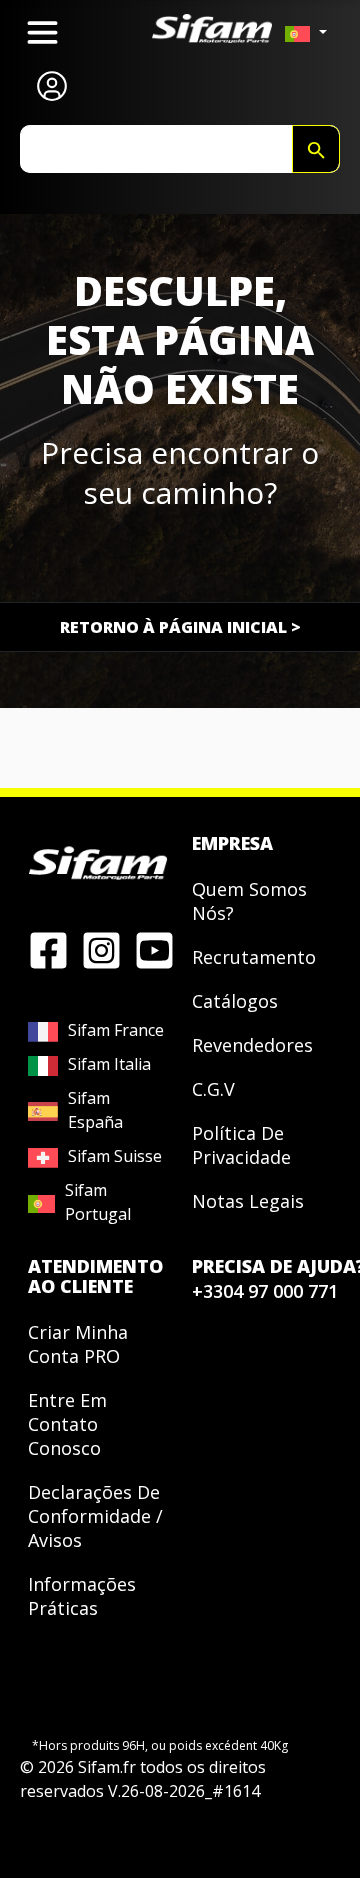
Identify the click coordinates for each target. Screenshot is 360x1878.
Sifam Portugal (98, 1202)
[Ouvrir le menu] (42, 32)
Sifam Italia (109, 1064)
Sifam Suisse (115, 1156)
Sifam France (116, 1030)
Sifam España (95, 1110)
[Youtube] (154, 949)
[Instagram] (101, 949)
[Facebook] (48, 949)
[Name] (316, 149)
